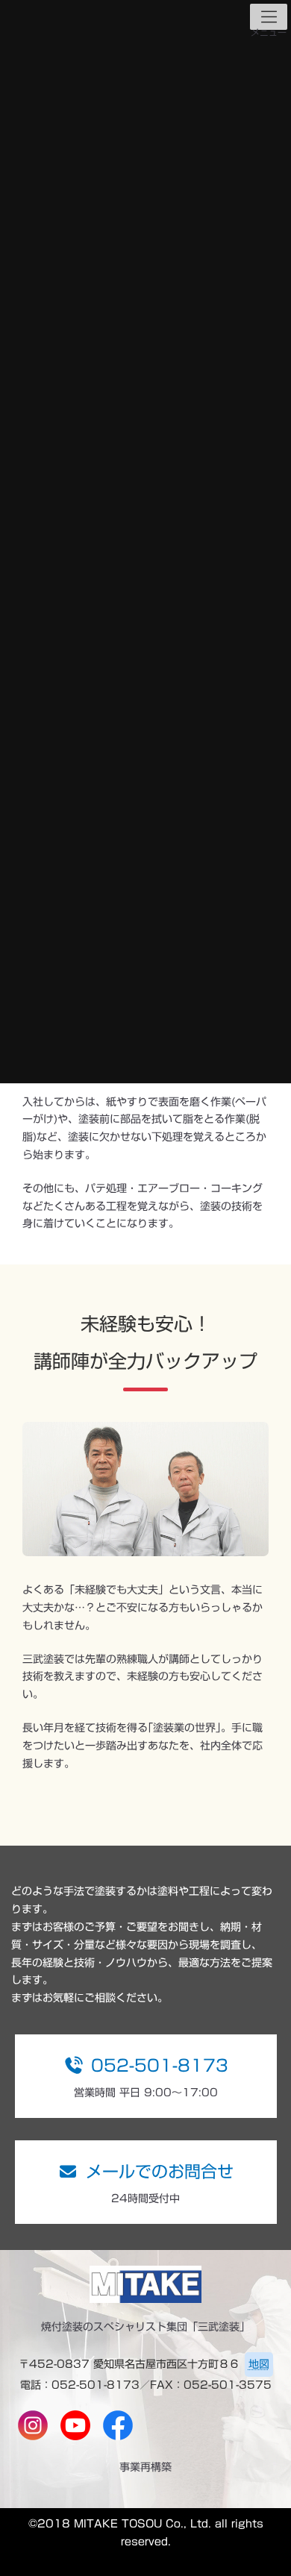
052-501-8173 (160, 2066)
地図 (259, 2364)
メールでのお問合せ (160, 2172)
